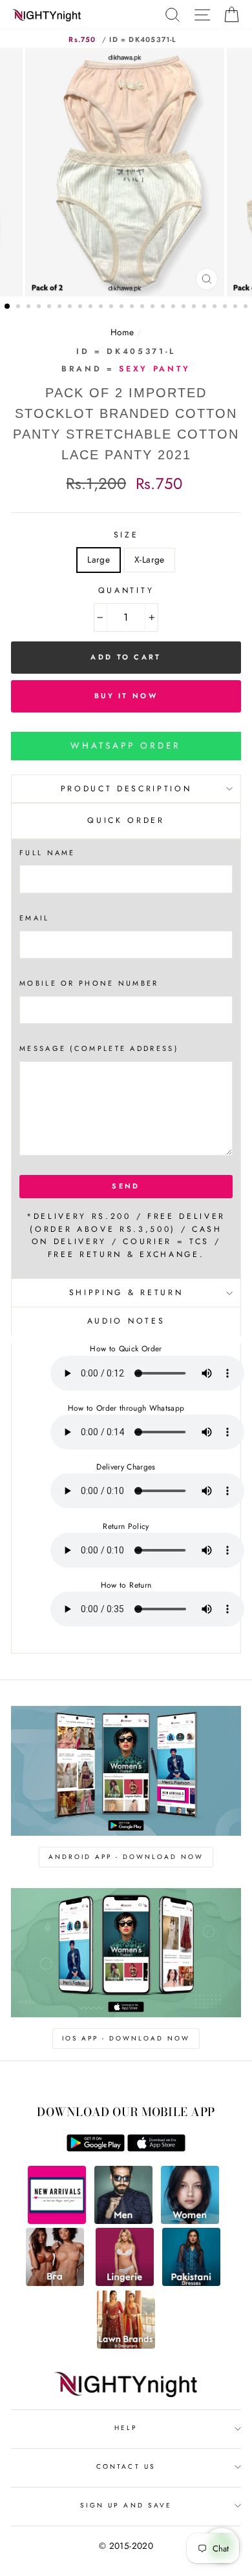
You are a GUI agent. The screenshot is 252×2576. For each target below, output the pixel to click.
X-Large (149, 559)
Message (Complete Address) (99, 1048)
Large (99, 559)
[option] (126, 172)
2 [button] (19, 307)
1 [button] (8, 307)
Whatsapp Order (126, 745)
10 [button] (102, 307)
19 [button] (195, 307)
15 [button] (154, 307)
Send (126, 1186)
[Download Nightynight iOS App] (156, 2148)
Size (126, 535)
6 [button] (61, 307)
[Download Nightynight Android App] (96, 2148)
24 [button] (247, 307)
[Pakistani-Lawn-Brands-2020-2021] (126, 2345)
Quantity (126, 590)
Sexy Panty (155, 369)
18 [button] (185, 307)
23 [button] (236, 307)
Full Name (47, 853)
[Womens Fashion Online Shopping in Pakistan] (190, 2221)
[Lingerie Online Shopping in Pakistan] (125, 2283)
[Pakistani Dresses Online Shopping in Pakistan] (191, 2283)
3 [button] (30, 307)
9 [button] (92, 307)
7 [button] (71, 307)
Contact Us (126, 2467)
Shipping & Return (126, 1293)
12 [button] (123, 307)
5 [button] (50, 307)
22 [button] (226, 307)
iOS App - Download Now (126, 2038)
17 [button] (174, 307)
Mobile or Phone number (89, 983)
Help (126, 2428)
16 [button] (164, 307)
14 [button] (143, 307)
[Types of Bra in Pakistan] (55, 2283)
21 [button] (216, 307)
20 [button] (205, 307)
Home (122, 332)
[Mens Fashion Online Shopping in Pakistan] (123, 2221)
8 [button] (81, 307)
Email (35, 918)
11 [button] (112, 307)
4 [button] (40, 307)
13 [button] (133, 307)
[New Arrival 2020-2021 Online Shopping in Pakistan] (57, 2221)
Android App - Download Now (126, 1857)
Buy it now (126, 696)
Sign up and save (126, 2505)
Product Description (126, 789)
